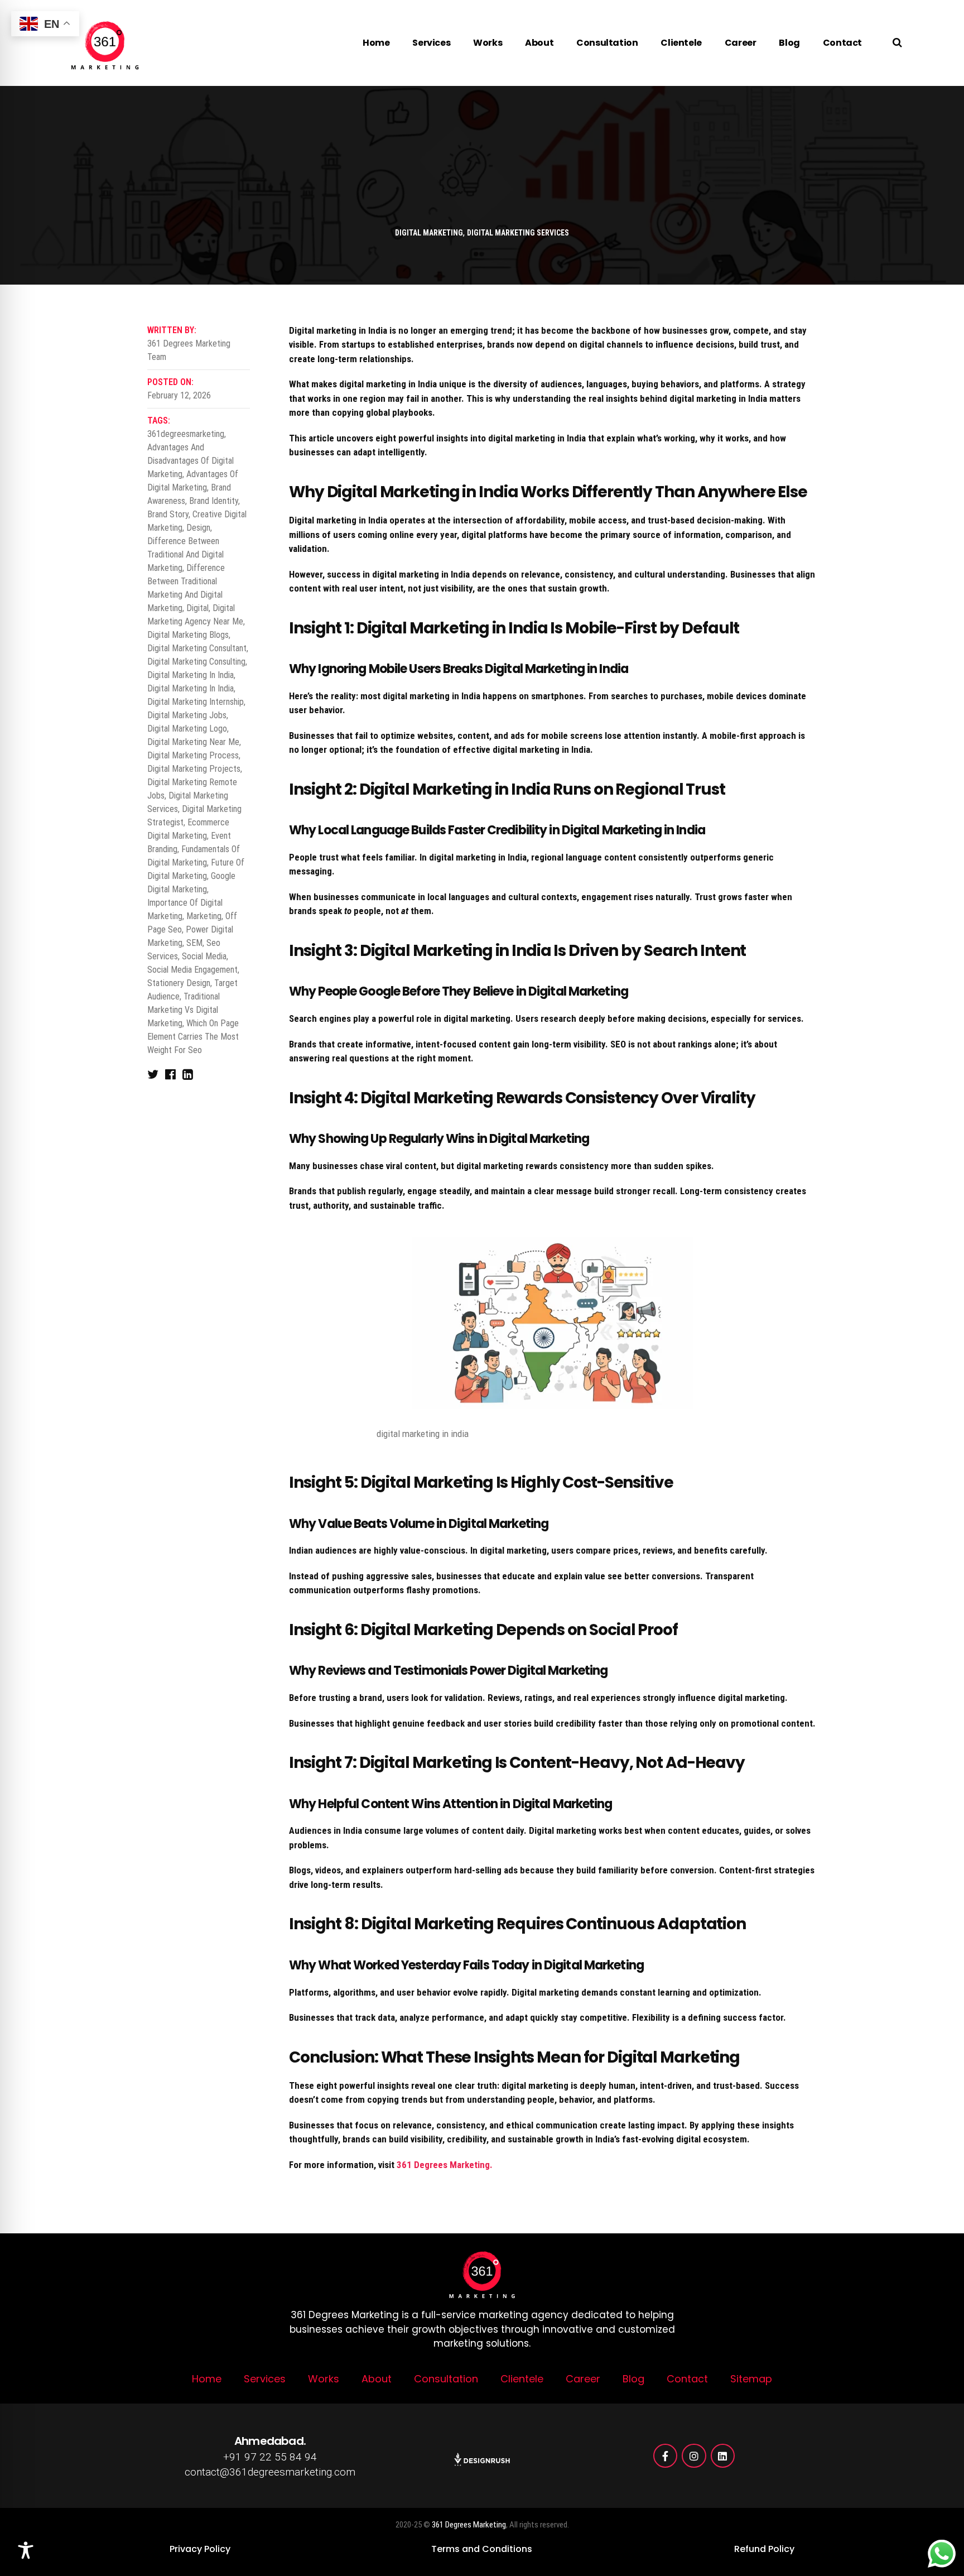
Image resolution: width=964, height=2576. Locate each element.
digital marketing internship (196, 702)
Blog (789, 43)
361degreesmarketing (186, 434)
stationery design (179, 983)
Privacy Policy (200, 2549)
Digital (197, 608)
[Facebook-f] (665, 2456)
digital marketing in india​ (191, 688)
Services (431, 43)
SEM (194, 943)
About (539, 43)
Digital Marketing (429, 233)
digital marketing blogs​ (188, 635)
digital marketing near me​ (193, 742)
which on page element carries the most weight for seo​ (193, 1037)
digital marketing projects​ (194, 769)
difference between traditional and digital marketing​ (185, 554)
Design (198, 528)
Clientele (681, 43)
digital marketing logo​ (187, 729)
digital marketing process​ (193, 755)
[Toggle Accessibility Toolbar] (26, 2550)
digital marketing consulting (196, 662)
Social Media (204, 956)
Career (741, 43)
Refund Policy (764, 2549)
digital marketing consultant (197, 648)
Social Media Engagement (192, 970)
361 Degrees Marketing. (445, 2165)
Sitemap (751, 2379)
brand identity (214, 501)
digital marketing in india (191, 675)
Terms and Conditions (482, 2549)
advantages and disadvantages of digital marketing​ (191, 461)
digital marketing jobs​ (187, 715)
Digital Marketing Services (518, 233)
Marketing (204, 916)
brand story (168, 514)
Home (376, 43)
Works (488, 43)
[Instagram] (694, 2456)
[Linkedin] (723, 2456)
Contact (842, 43)
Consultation (607, 43)
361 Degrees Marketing (469, 2525)
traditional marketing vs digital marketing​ (184, 1010)
